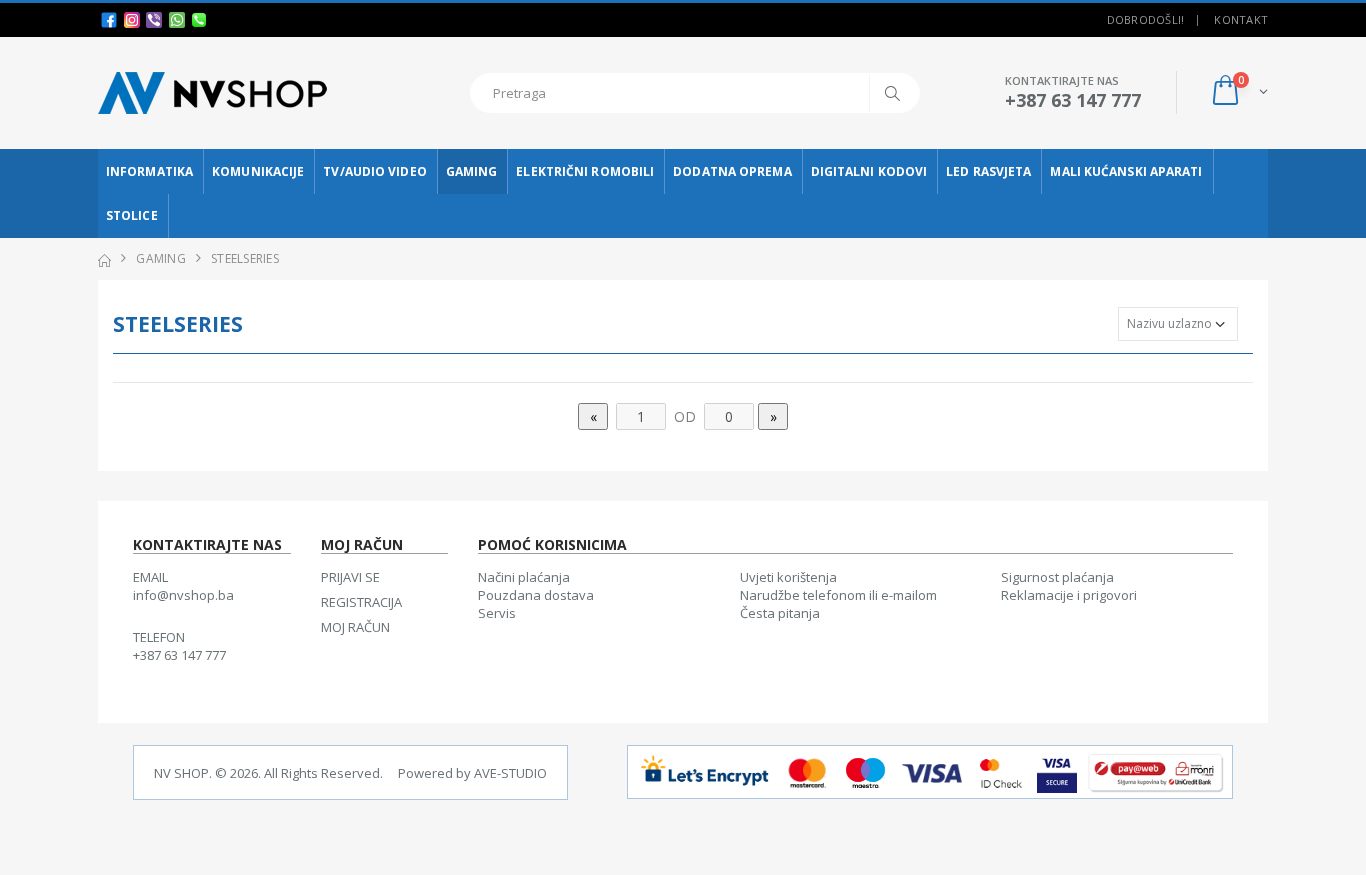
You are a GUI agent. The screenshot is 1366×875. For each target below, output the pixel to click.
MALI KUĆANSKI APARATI (1126, 171)
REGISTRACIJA (361, 602)
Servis (497, 613)
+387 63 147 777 (179, 655)
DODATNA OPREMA (732, 171)
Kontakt (1241, 19)
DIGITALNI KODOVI (869, 171)
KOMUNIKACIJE (258, 171)
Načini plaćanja (524, 577)
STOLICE (132, 215)
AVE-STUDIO (510, 773)
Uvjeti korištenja (788, 577)
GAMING (472, 171)
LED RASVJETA (988, 171)
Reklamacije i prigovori (1069, 595)
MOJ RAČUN (355, 627)
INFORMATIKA (149, 171)
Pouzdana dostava (536, 595)
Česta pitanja (780, 613)
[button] (1238, 92)
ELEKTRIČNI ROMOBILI (585, 171)
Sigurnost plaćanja (1057, 577)
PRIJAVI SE (350, 577)
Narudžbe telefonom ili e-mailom (838, 595)
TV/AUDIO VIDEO (374, 171)
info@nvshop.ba (183, 595)
